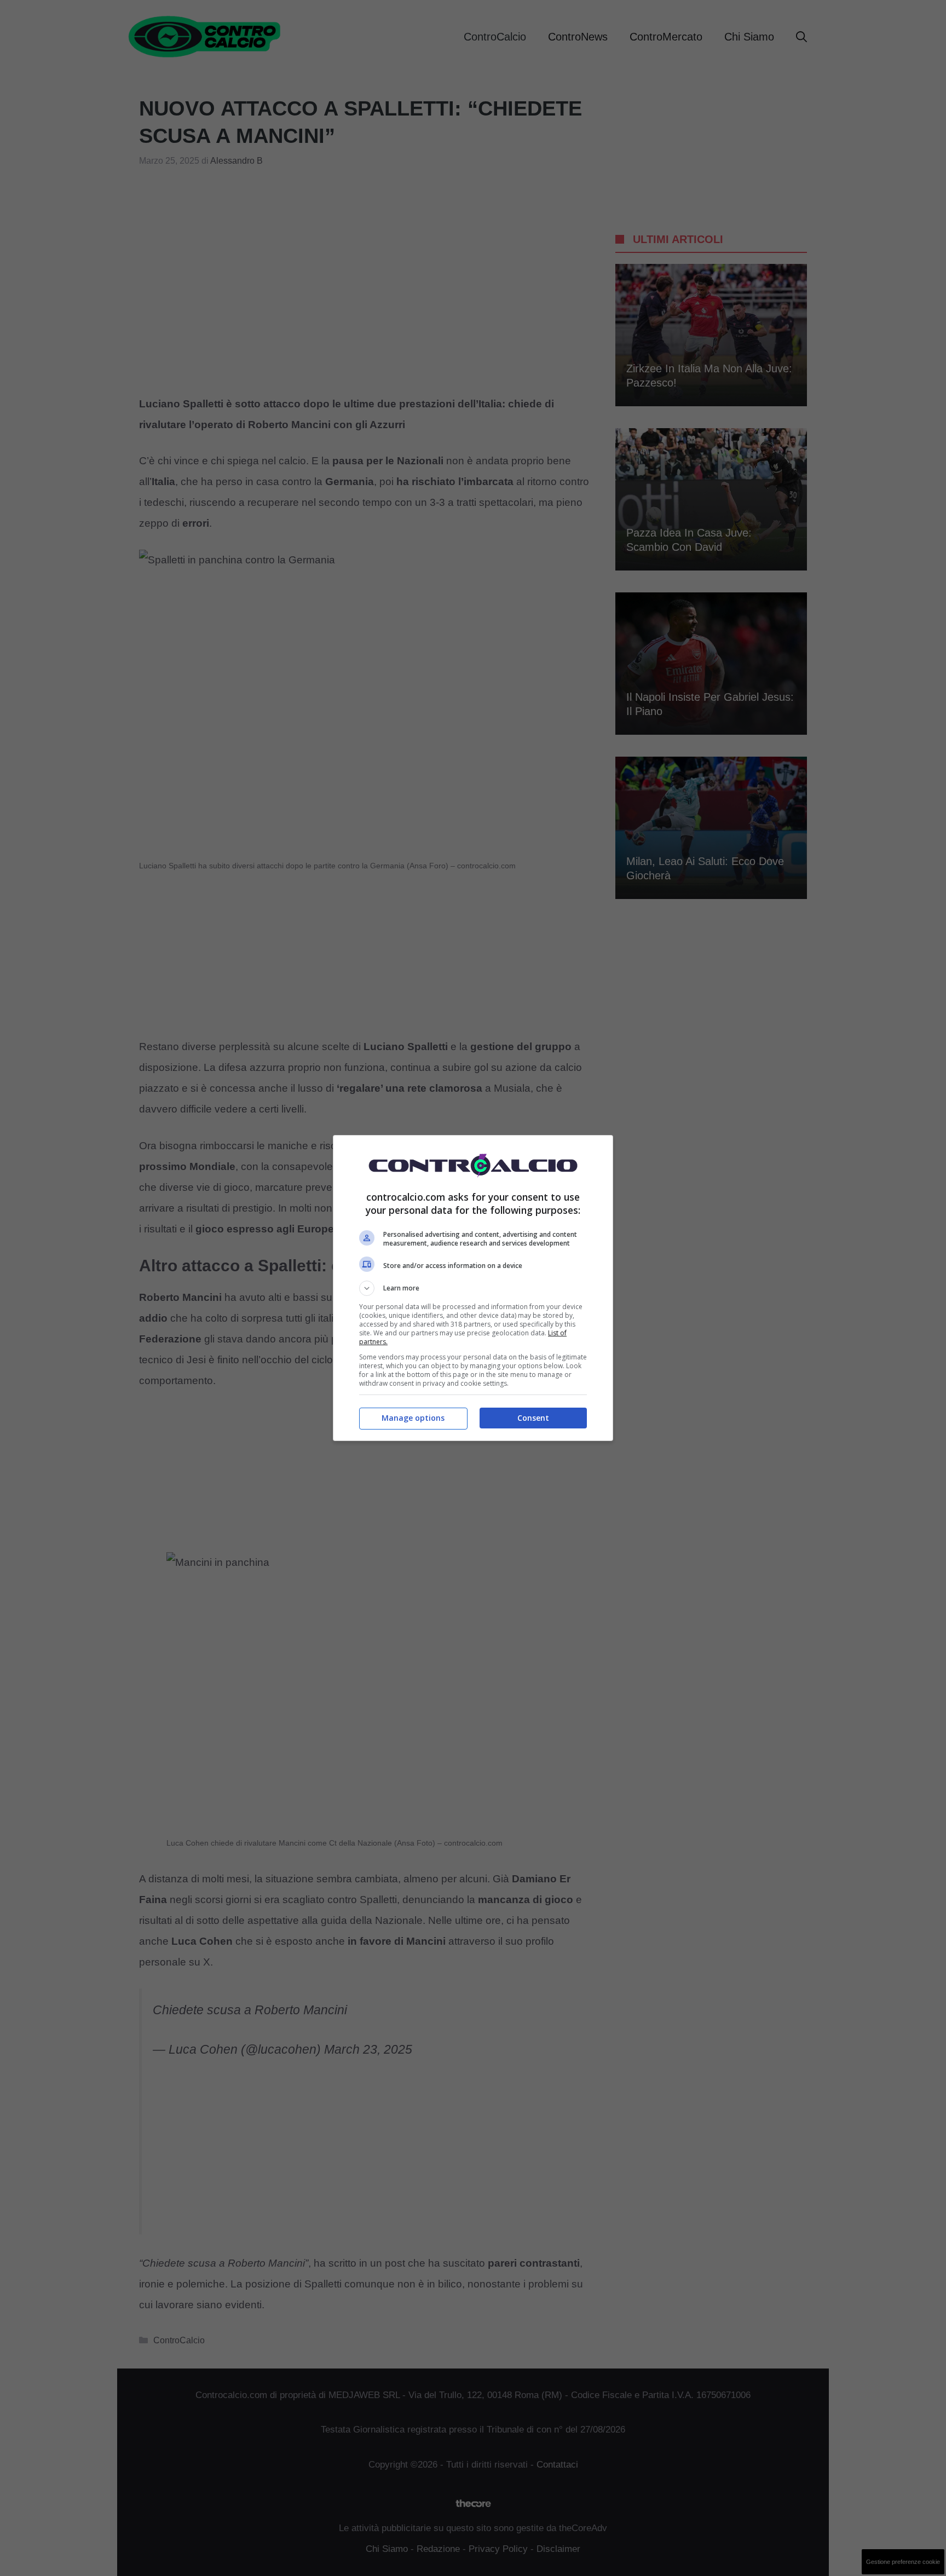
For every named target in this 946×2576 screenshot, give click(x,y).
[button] (473, 1288)
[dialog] (473, 1288)
